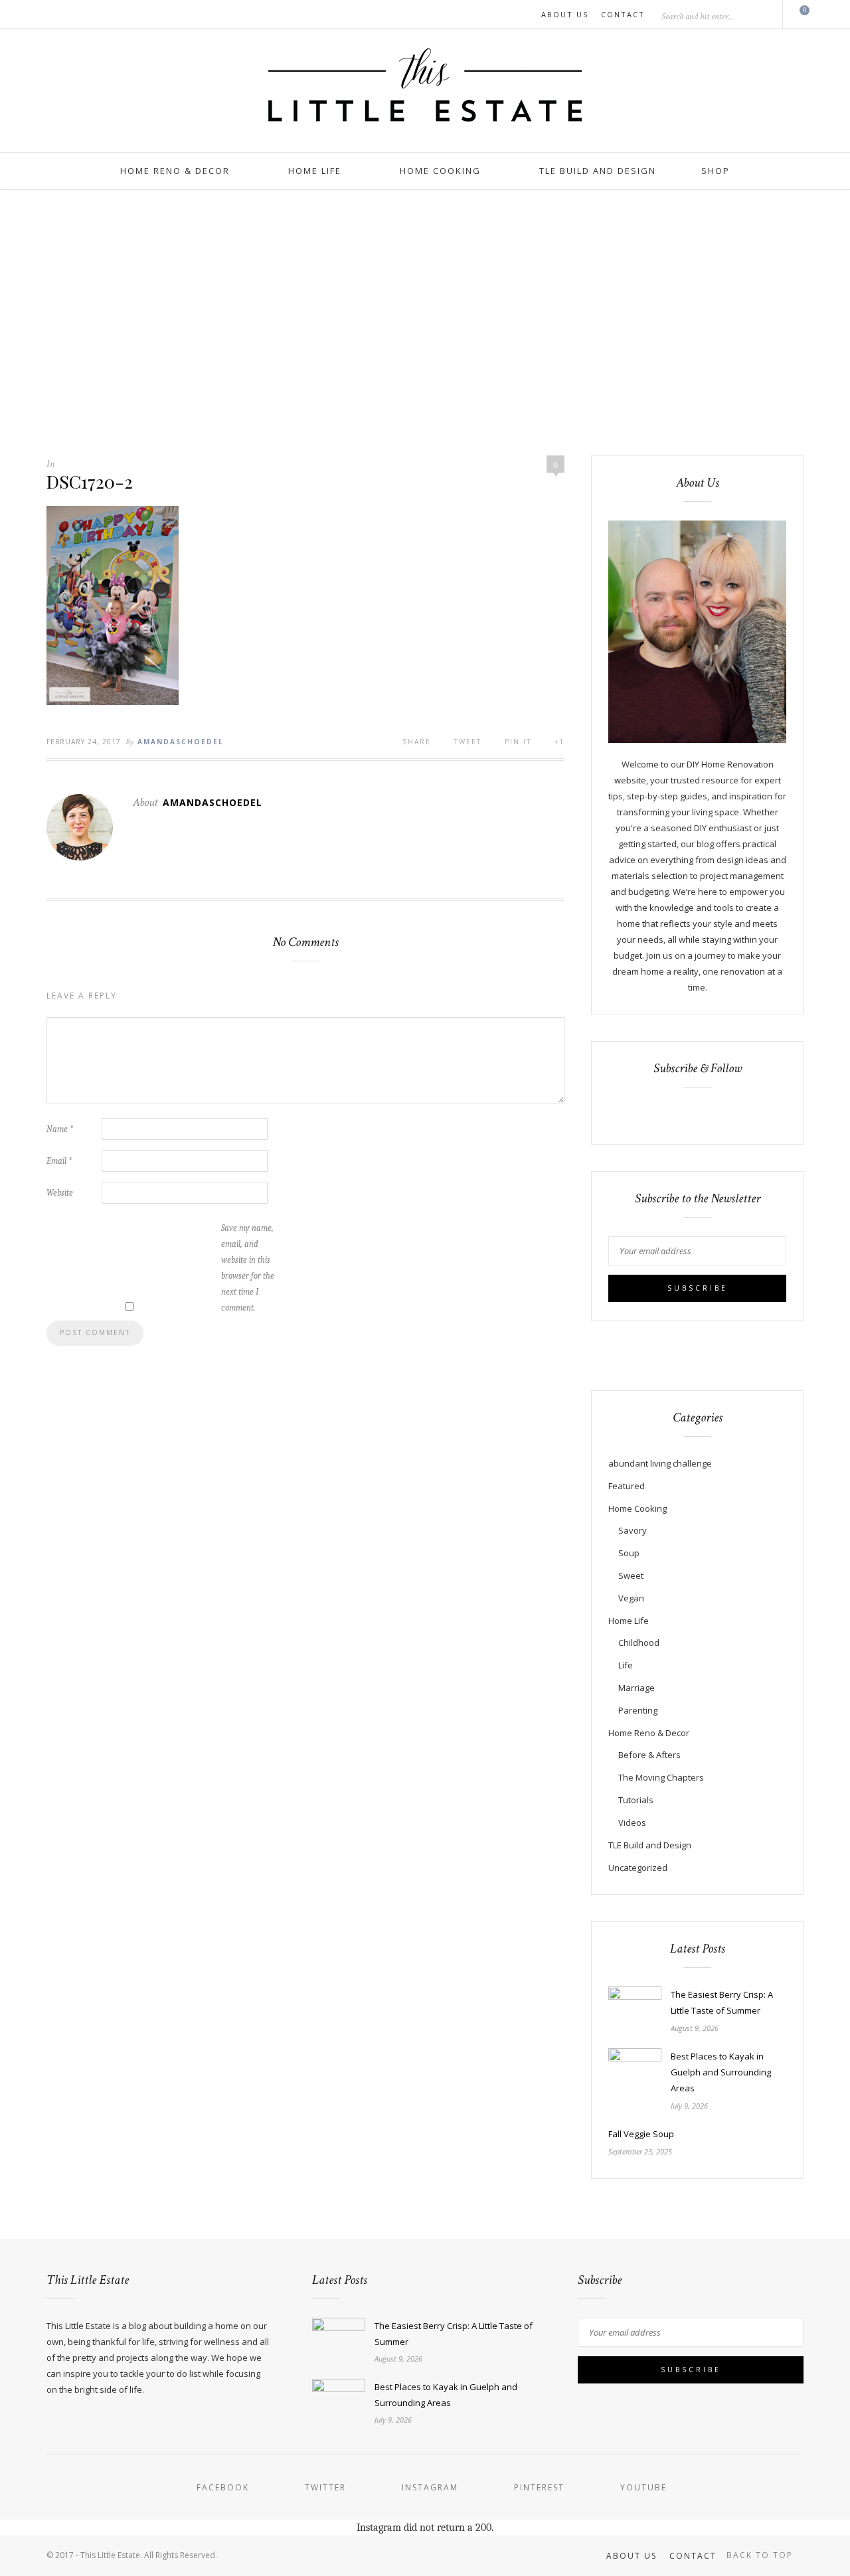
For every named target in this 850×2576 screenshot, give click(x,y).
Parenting (638, 1710)
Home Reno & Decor (175, 171)
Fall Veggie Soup (641, 2134)
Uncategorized (638, 1868)
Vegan (631, 1598)
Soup (629, 1553)
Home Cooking (440, 171)
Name (60, 1129)
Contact (623, 14)
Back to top (761, 2555)
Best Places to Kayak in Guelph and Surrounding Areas (721, 2072)
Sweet (631, 1575)
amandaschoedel (181, 742)
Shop (716, 171)
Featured (627, 1486)
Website (60, 1193)
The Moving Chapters (661, 1777)
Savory (633, 1530)
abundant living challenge (660, 1463)
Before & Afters (649, 1755)
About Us (565, 14)
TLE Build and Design (598, 171)
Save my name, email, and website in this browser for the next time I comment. (248, 1268)
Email (59, 1161)
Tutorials (636, 1800)
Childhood (639, 1643)
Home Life (315, 171)
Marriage (637, 1688)
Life (626, 1665)
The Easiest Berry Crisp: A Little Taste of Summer (722, 2002)
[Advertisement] (425, 323)
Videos (632, 1822)
